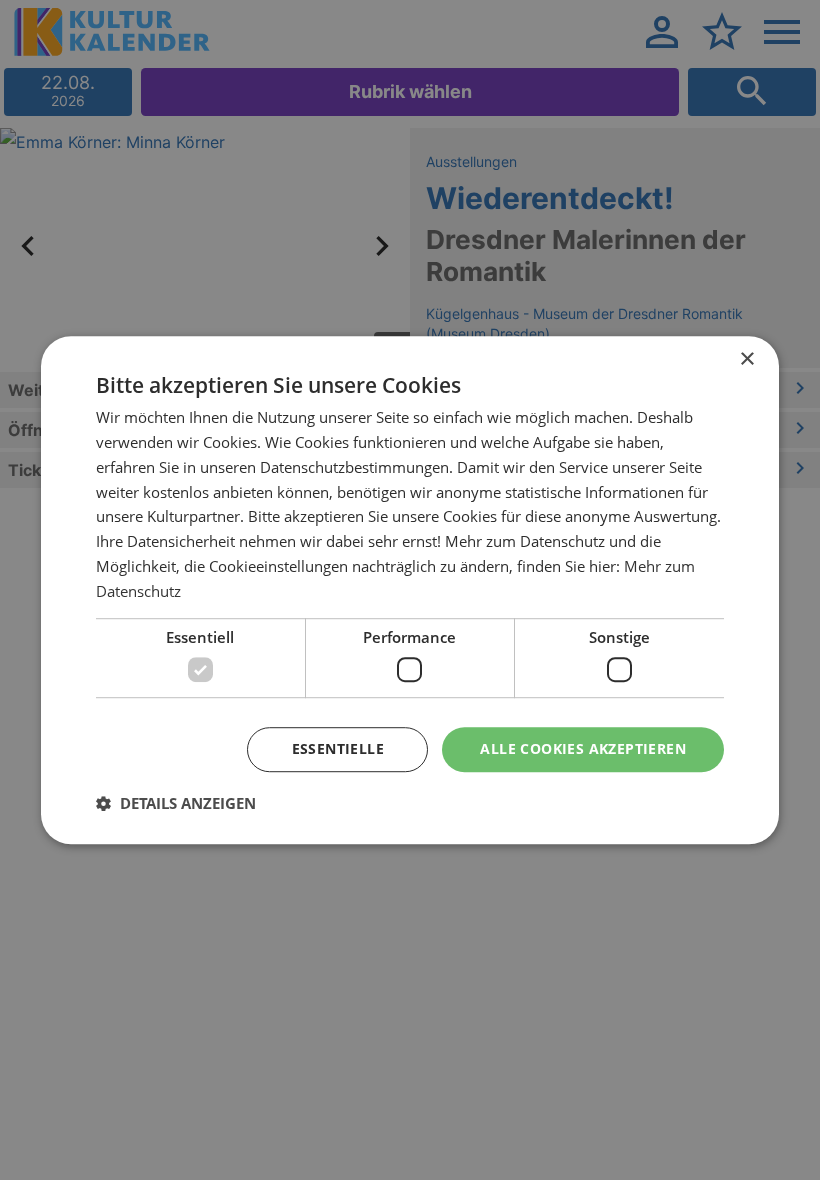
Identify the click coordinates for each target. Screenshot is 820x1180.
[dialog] (410, 590)
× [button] (746, 359)
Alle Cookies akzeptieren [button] (583, 748)
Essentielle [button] (338, 748)
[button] (176, 803)
